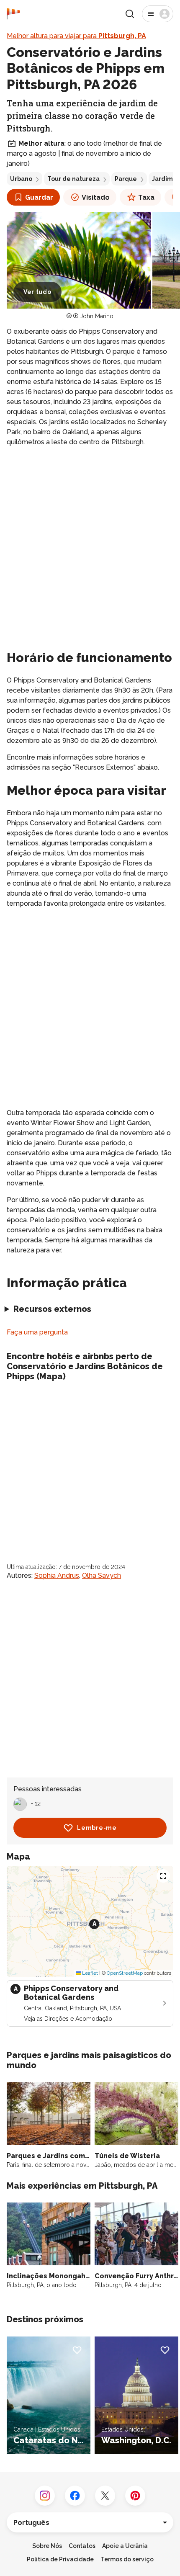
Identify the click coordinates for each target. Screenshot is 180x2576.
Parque (126, 179)
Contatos (82, 2546)
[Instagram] (45, 2496)
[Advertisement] (90, 547)
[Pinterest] (135, 2496)
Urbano (21, 179)
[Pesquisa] (130, 14)
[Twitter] (105, 2496)
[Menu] (158, 14)
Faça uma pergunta (37, 1332)
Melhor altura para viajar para (76, 36)
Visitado (96, 197)
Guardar (39, 197)
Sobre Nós (47, 2546)
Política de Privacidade (60, 2559)
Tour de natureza (73, 179)
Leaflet (89, 1973)
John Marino (97, 316)
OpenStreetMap (125, 1973)
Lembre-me (97, 1828)
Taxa (146, 197)
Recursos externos (52, 1309)
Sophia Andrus (57, 1575)
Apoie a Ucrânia (125, 2546)
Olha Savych (102, 1575)
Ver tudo (37, 292)
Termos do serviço (127, 2559)
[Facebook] (75, 2496)
